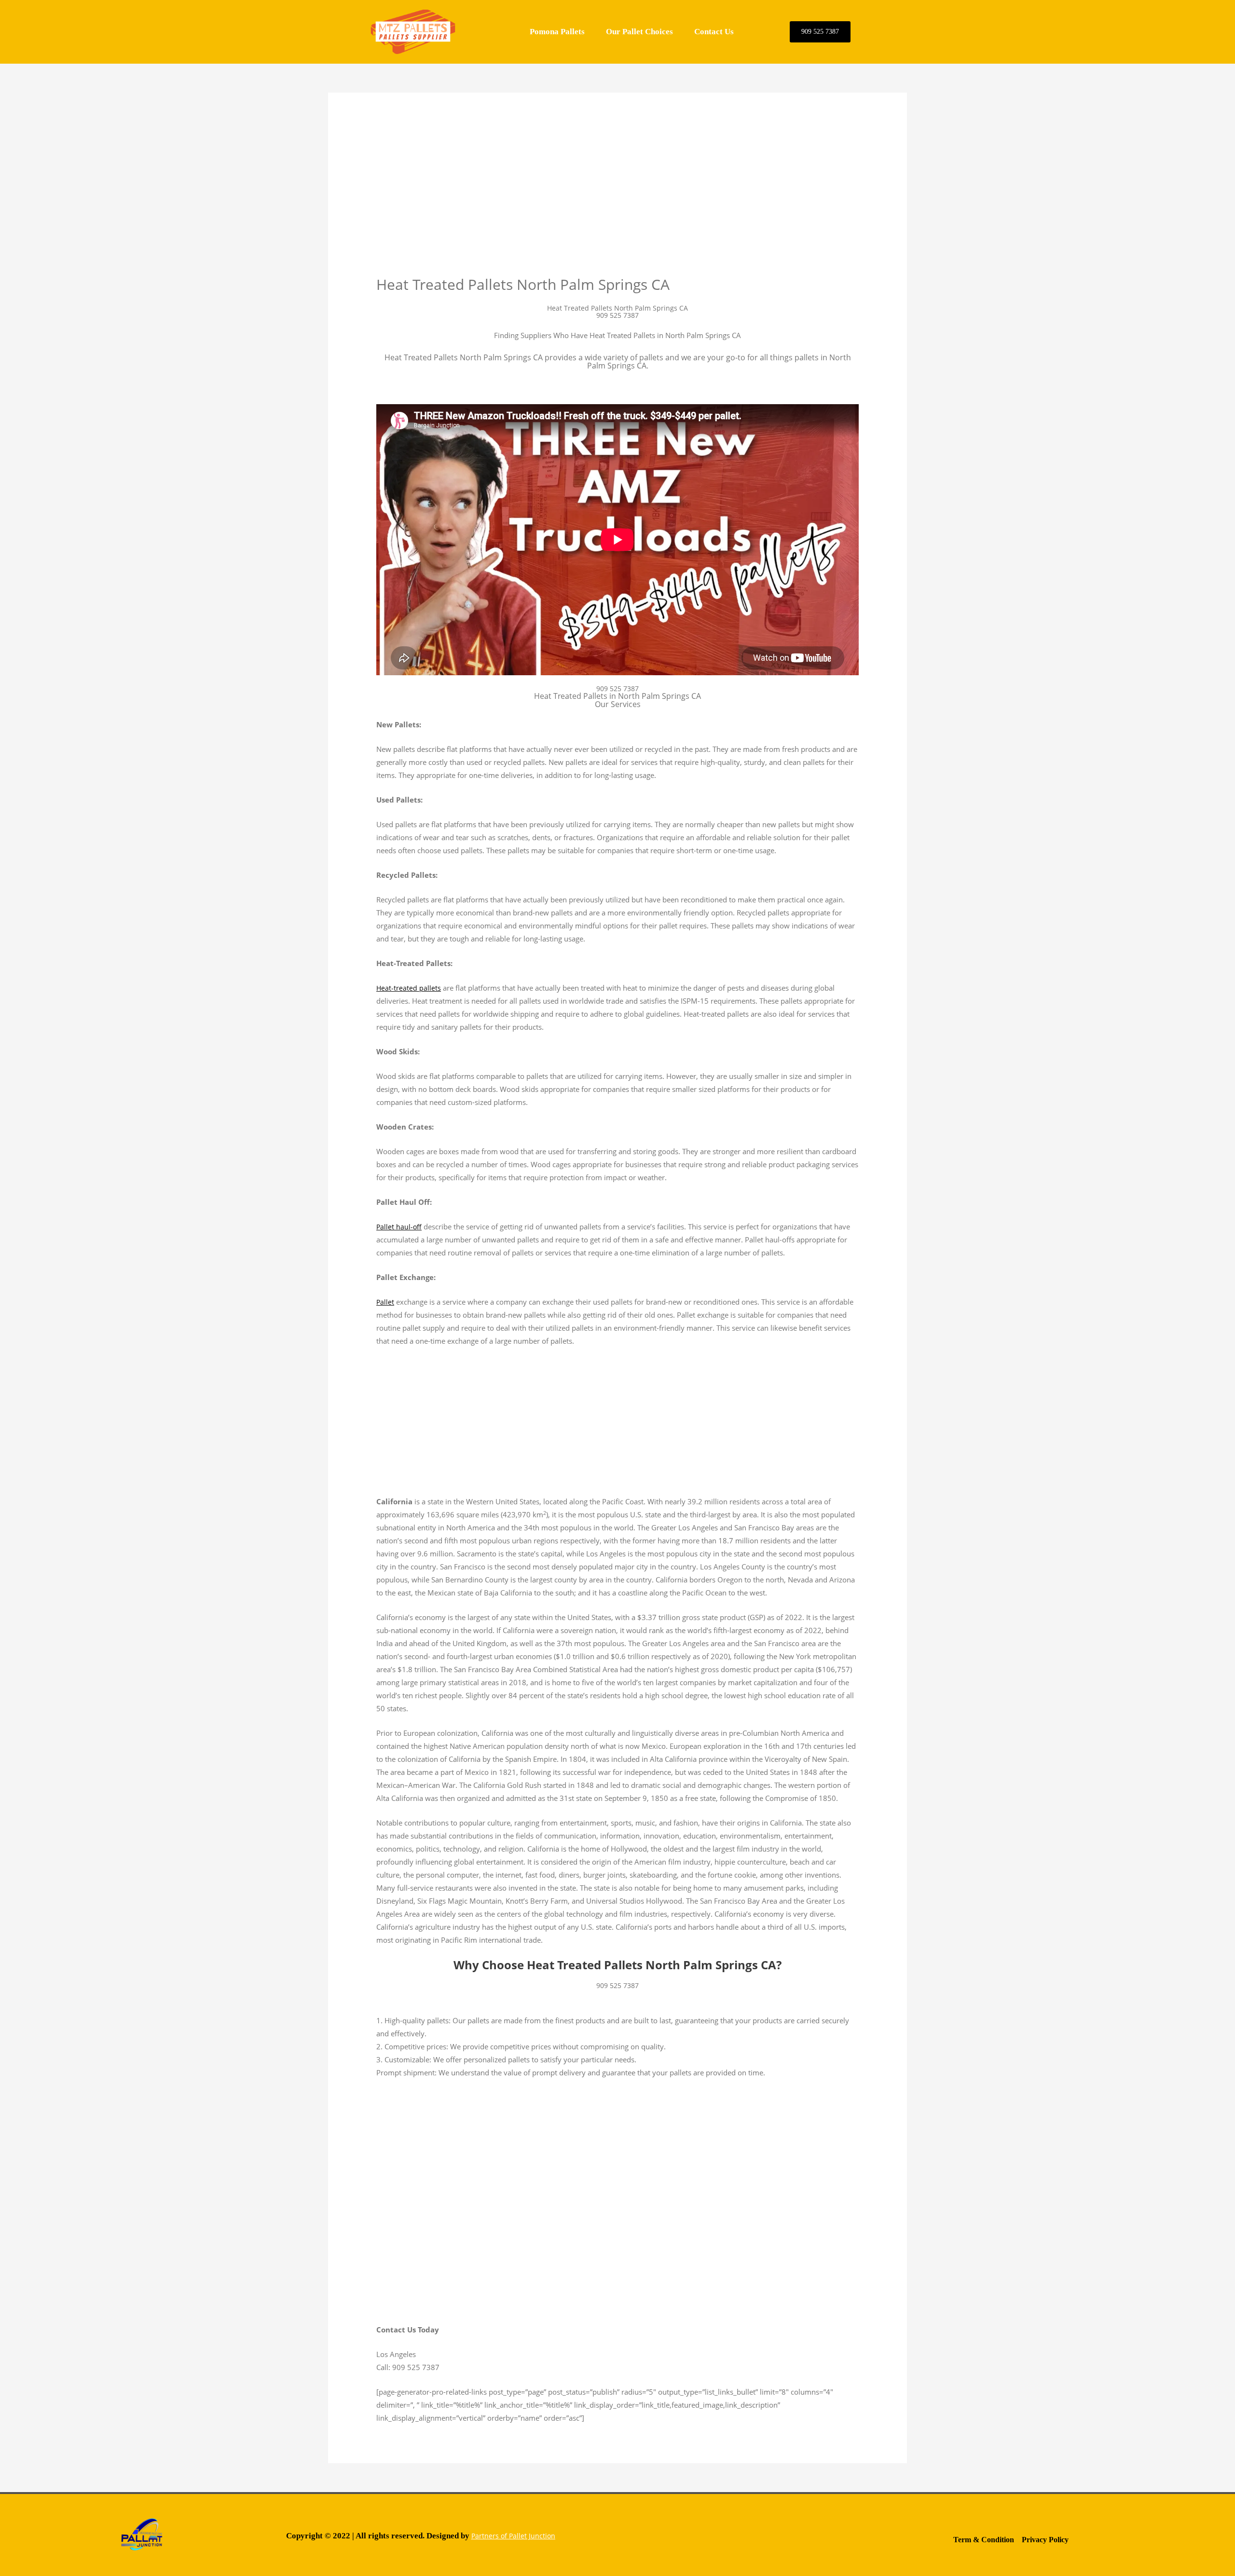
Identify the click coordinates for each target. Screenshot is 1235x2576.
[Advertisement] (617, 204)
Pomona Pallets (557, 32)
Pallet (385, 1302)
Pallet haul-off (399, 1227)
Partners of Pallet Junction (513, 2536)
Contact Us (714, 32)
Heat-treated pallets (409, 988)
